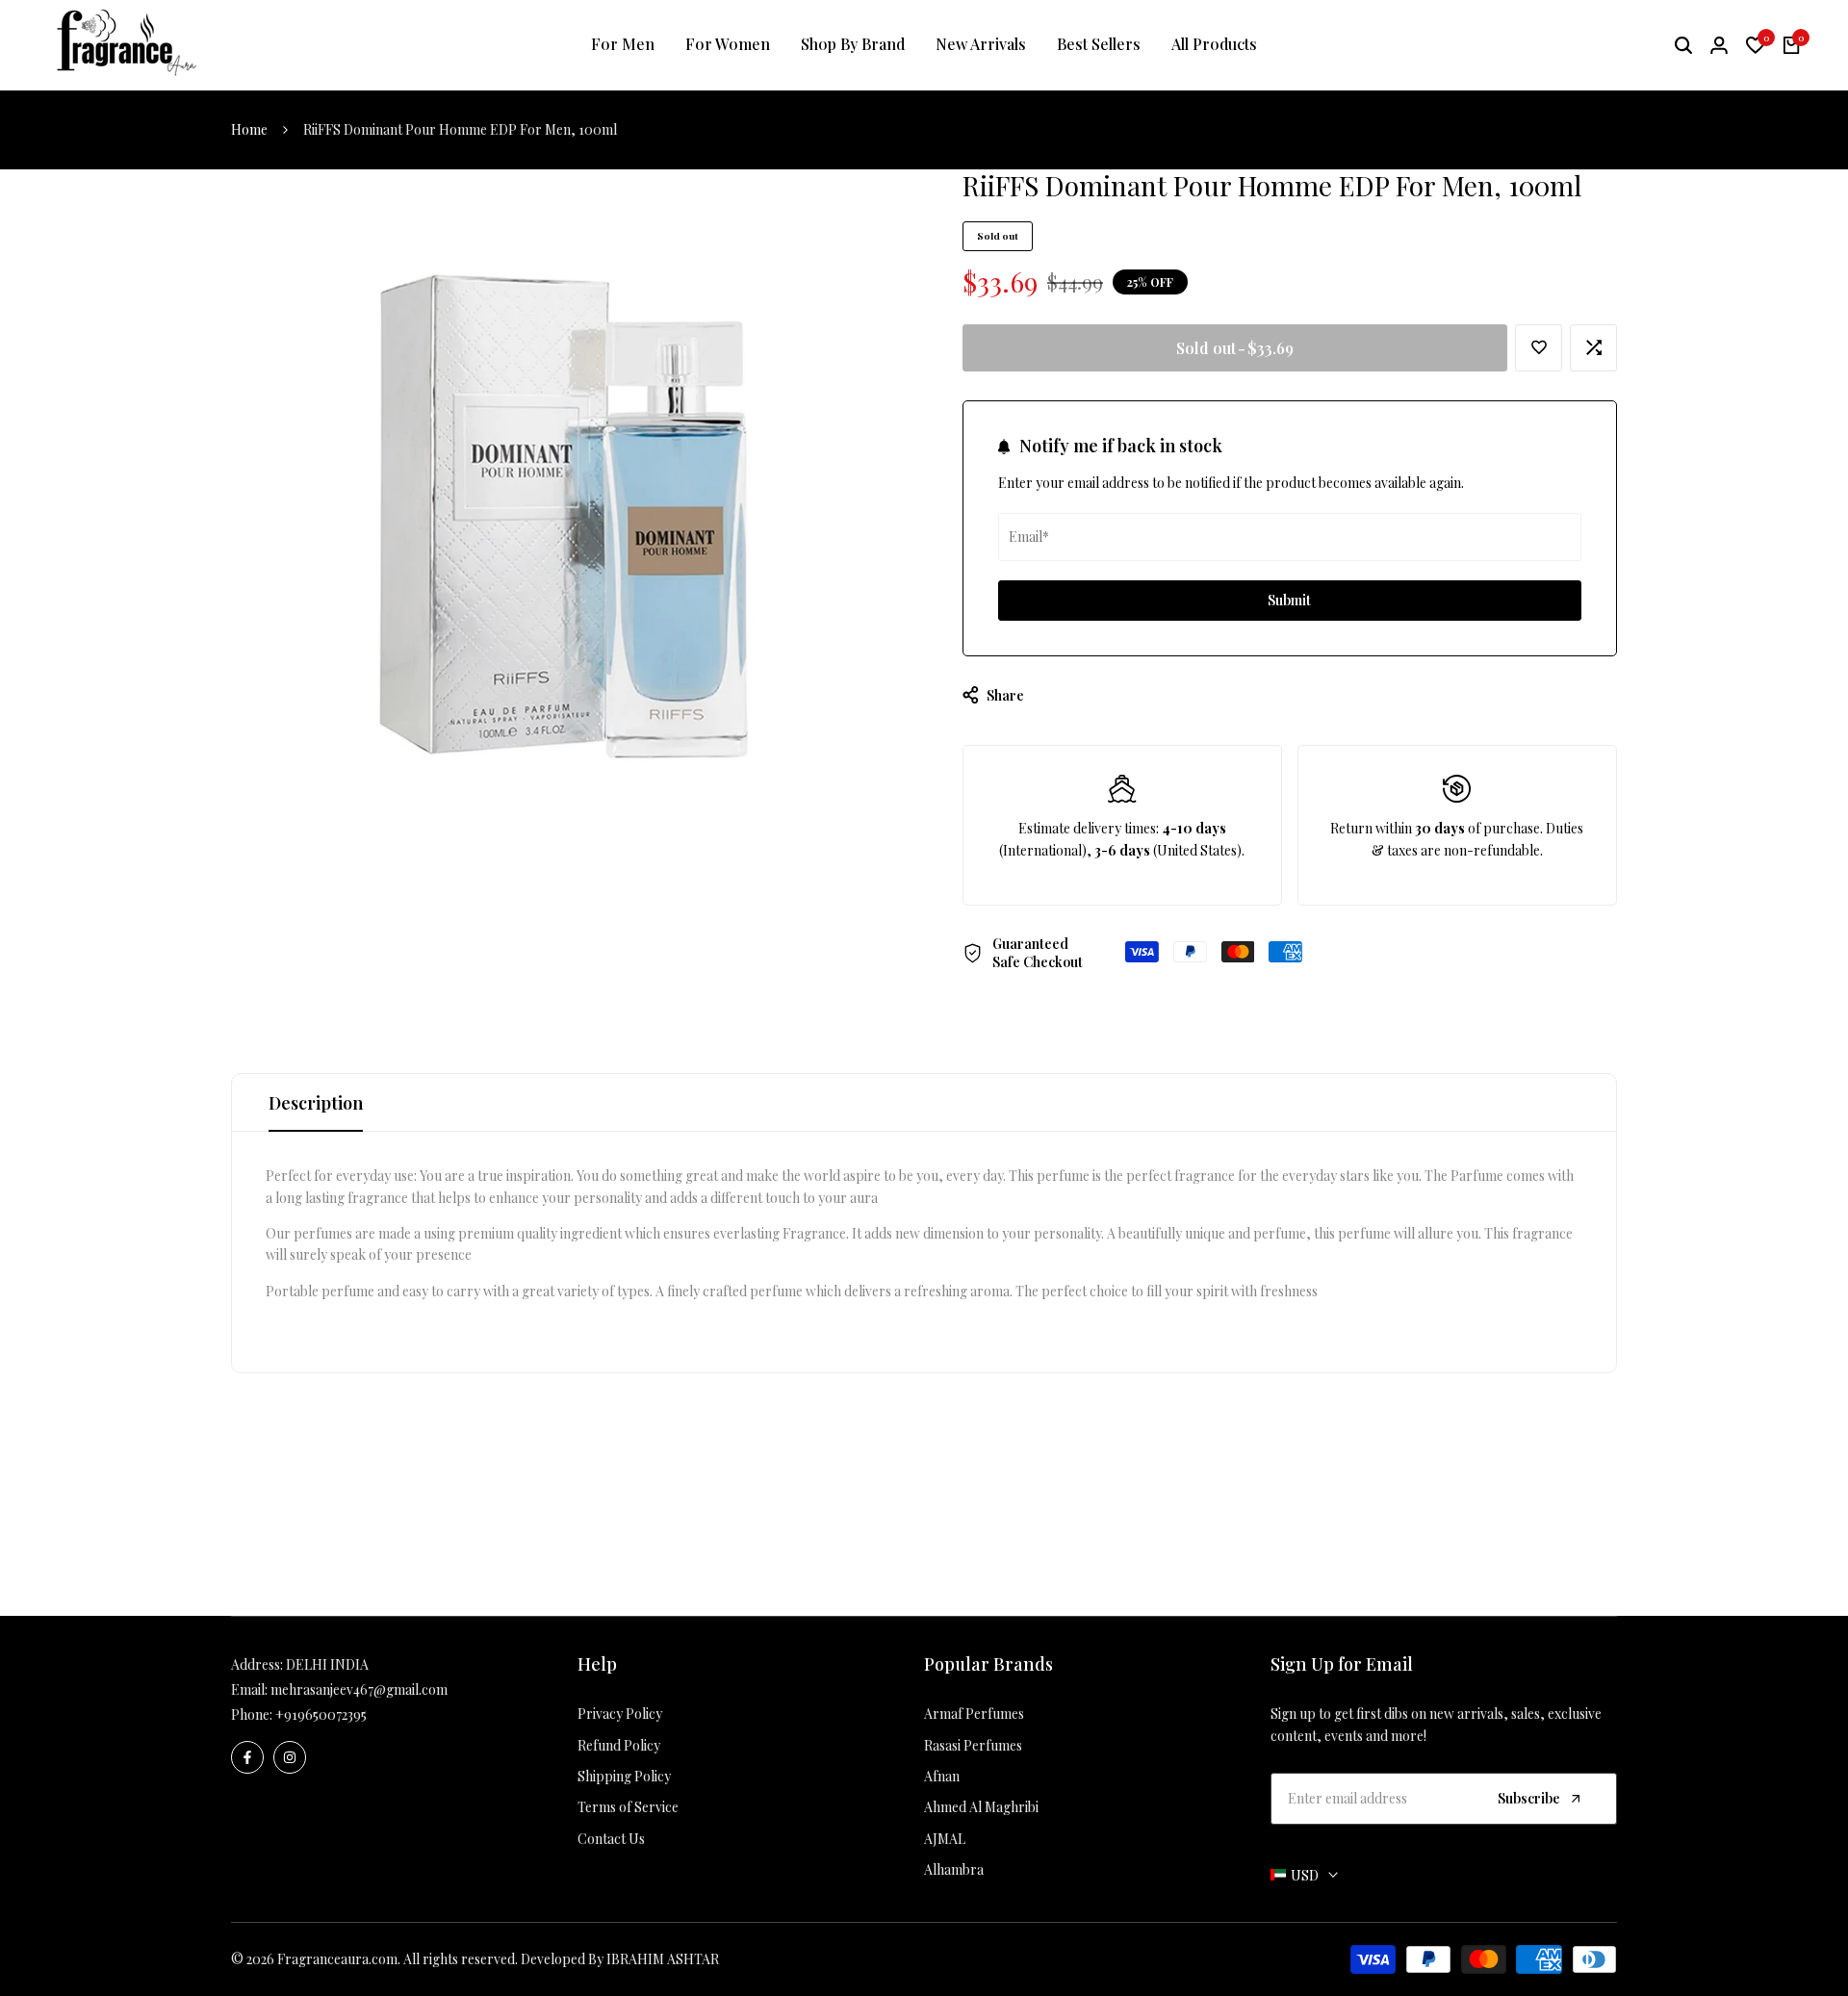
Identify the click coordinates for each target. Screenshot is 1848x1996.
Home (249, 129)
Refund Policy (619, 1745)
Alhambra (954, 1869)
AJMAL (945, 1839)
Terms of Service (628, 1807)
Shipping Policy (624, 1776)
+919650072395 (321, 1715)
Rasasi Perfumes (973, 1745)
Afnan (942, 1776)
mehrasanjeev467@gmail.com (359, 1689)
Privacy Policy (620, 1714)
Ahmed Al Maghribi (981, 1807)
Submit (1289, 600)
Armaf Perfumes (974, 1714)
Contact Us (611, 1839)
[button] (1539, 348)
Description (316, 1103)
